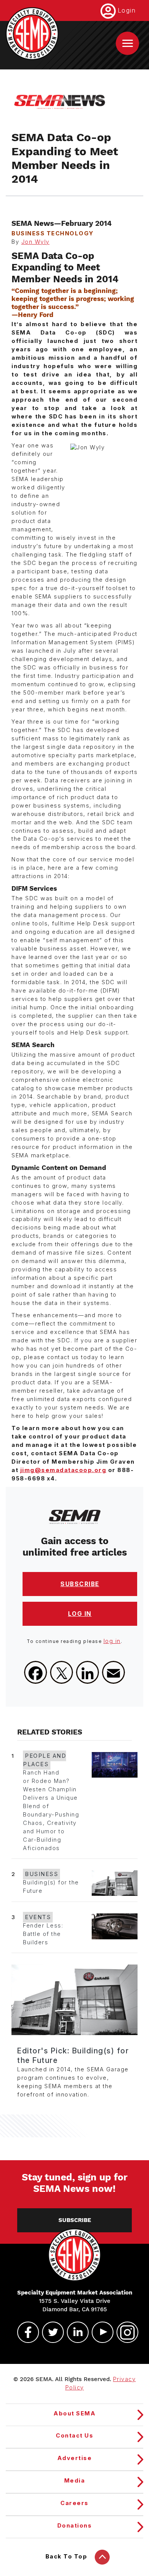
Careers (74, 2503)
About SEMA (74, 2413)
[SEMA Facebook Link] (25, 2332)
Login (127, 10)
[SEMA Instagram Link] (124, 2332)
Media (75, 2481)
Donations (75, 2526)
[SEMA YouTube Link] (99, 2332)
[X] (62, 1672)
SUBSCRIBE (80, 1584)
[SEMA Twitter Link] (50, 2332)
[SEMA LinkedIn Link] (74, 2332)
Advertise (75, 2458)
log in (112, 1641)
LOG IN (80, 1614)
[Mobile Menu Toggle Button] (127, 43)
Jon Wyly (36, 242)
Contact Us (74, 2436)
